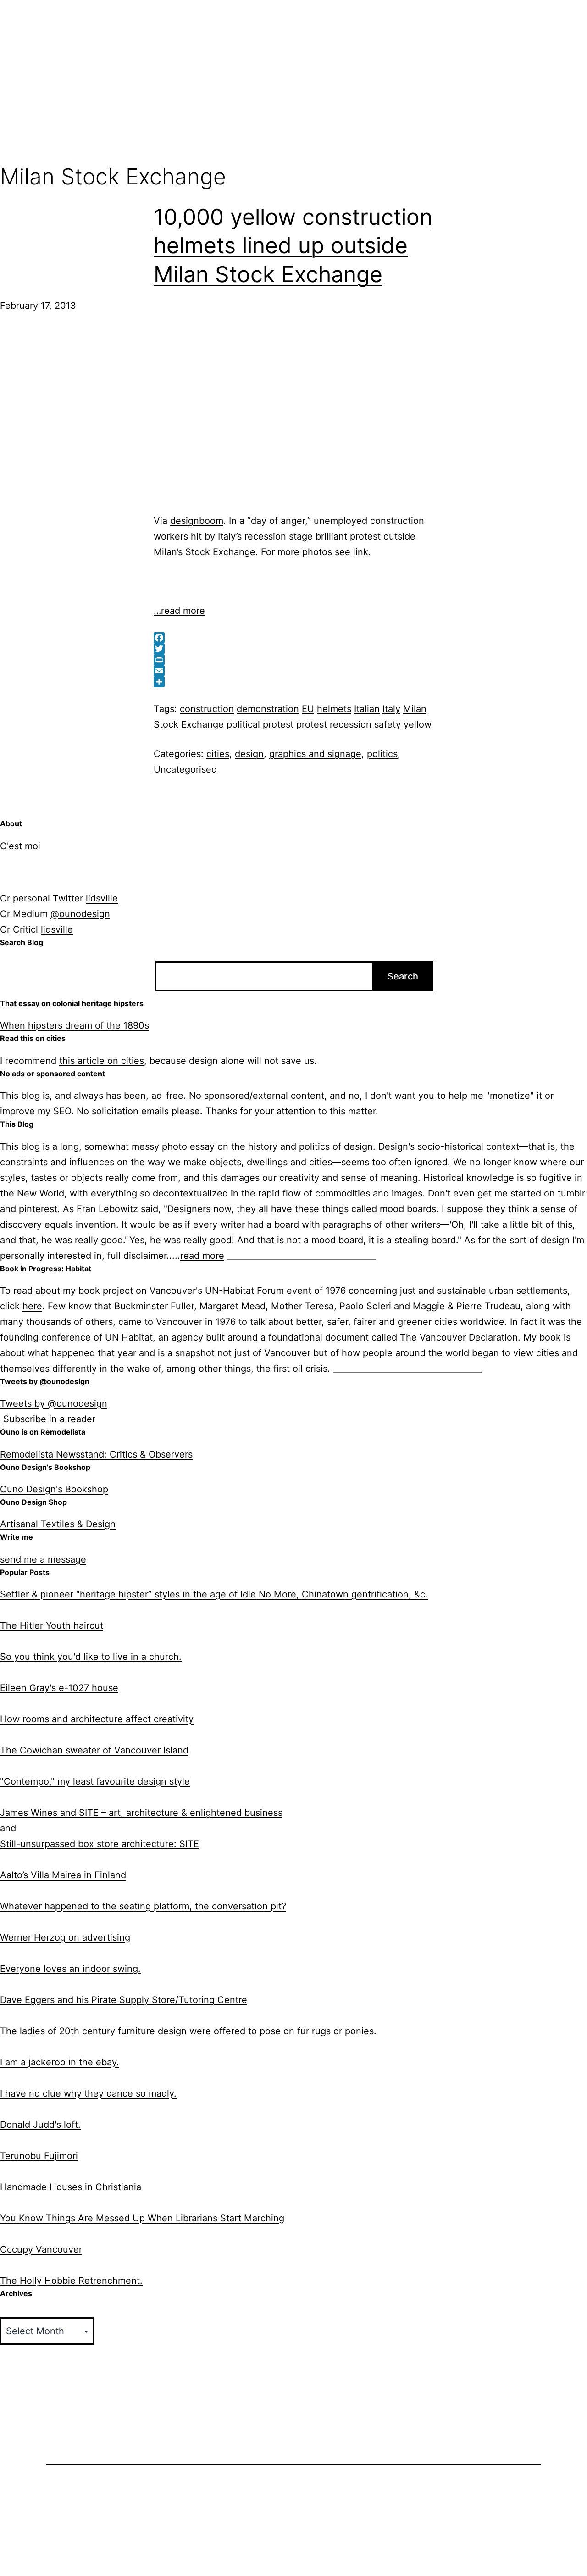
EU (308, 709)
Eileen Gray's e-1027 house (59, 1688)
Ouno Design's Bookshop (54, 1489)
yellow (418, 724)
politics (382, 754)
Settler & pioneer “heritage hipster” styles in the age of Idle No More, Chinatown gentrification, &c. (214, 1594)
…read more (179, 611)
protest (312, 724)
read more (202, 1256)
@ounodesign (80, 914)
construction (207, 709)
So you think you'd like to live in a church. (91, 1657)
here (32, 1306)
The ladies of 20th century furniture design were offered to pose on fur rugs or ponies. (188, 2031)
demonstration (268, 709)
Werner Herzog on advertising (65, 1937)
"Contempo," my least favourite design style (95, 1781)
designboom (197, 521)
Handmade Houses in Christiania (71, 2187)
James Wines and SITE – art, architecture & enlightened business (141, 1813)
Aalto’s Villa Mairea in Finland (63, 1875)
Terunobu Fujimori (39, 2156)
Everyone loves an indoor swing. (70, 1969)
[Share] (293, 682)
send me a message (43, 1559)
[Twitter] (293, 649)
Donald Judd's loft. (40, 2125)
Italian (367, 709)
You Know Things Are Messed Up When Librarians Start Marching (142, 2218)
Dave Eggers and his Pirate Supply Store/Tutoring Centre (124, 2000)
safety (388, 724)
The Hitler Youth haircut (52, 1625)
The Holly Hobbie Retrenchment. (71, 2281)
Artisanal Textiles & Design (58, 1524)
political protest (260, 724)
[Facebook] (293, 638)
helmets (334, 709)
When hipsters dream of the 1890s (75, 1025)
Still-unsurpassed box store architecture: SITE (100, 1844)
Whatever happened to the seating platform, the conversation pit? (143, 1906)
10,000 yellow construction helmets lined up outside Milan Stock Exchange (293, 245)
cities (218, 754)
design (249, 754)
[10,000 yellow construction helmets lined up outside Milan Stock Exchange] (115, 412)
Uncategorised (185, 769)
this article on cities (102, 1061)
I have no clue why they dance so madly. (88, 2093)
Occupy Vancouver (41, 2249)
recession (351, 724)
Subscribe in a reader (49, 1419)
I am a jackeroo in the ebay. (60, 2062)
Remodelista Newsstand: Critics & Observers (96, 1454)
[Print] (293, 660)
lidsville (102, 898)
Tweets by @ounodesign (54, 1403)
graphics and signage (315, 754)
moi (33, 846)
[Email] (293, 671)
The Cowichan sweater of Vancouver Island (94, 1750)
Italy (391, 709)
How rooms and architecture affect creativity (97, 1719)
